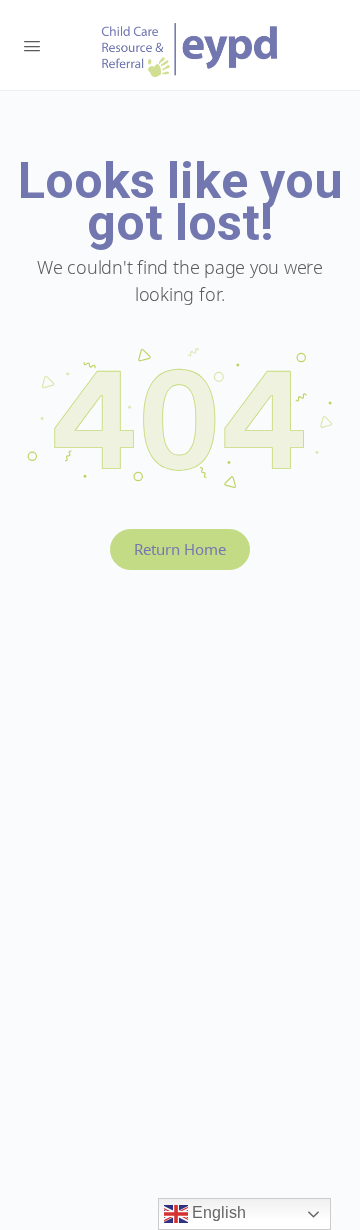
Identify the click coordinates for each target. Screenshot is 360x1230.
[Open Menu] (32, 44)
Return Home (180, 549)
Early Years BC (190, 50)
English (217, 1212)
